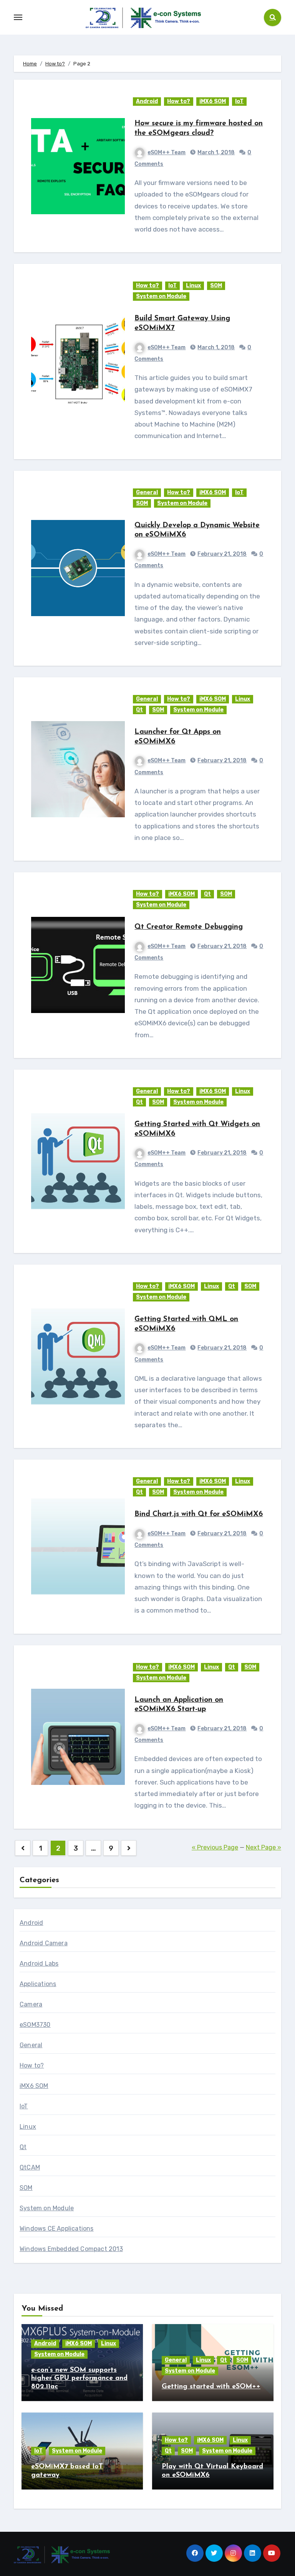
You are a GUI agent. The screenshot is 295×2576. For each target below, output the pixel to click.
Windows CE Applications (57, 2229)
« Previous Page (215, 1847)
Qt (139, 710)
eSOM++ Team (167, 152)
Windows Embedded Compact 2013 (71, 2249)
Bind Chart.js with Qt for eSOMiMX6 (199, 1514)
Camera (31, 2004)
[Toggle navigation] (18, 17)
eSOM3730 (35, 2025)
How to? (179, 101)
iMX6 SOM (213, 101)
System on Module (161, 296)
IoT (239, 101)
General (147, 492)
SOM (216, 286)
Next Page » (264, 1847)
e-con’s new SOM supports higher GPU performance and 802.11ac (79, 2379)
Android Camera (44, 1943)
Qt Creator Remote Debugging (189, 927)
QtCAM (30, 2167)
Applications (38, 1984)
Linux (193, 286)
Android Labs (39, 1964)
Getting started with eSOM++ (211, 2387)
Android (147, 101)
